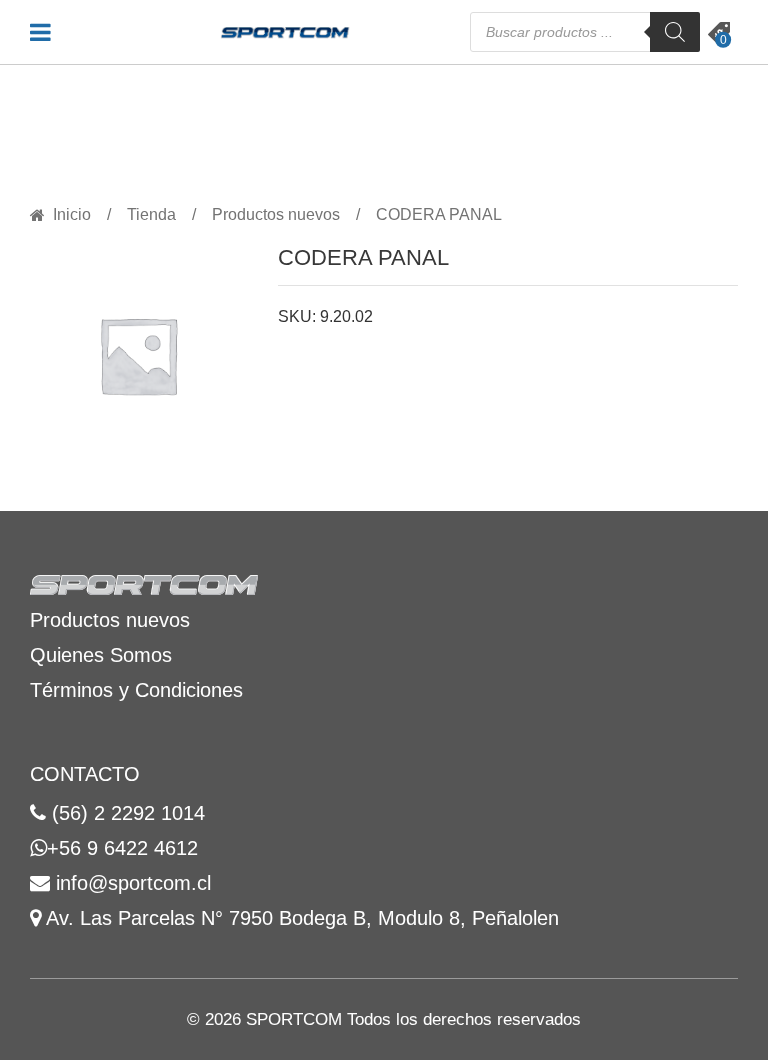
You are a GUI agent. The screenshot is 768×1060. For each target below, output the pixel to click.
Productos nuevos (276, 215)
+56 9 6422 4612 (122, 848)
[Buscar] (675, 32)
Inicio (72, 215)
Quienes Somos (101, 655)
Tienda (151, 215)
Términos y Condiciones (136, 690)
